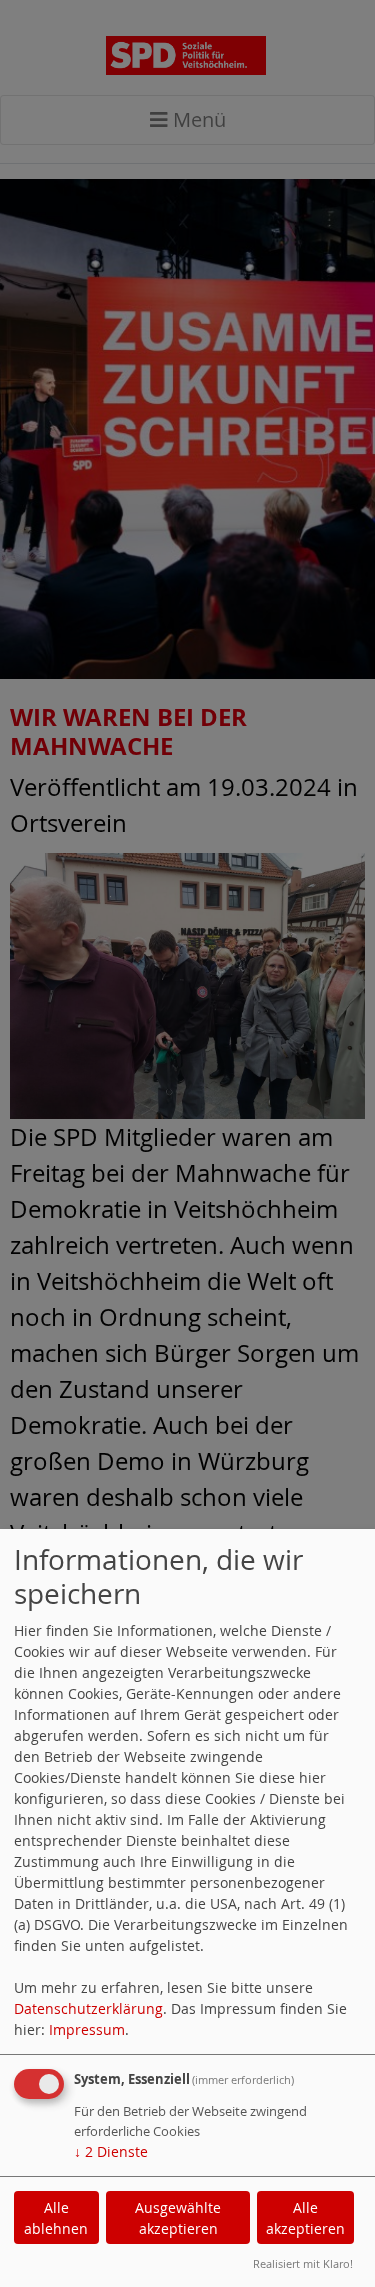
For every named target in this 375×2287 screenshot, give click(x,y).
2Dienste (111, 2151)
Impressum (87, 2029)
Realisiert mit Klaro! (303, 2263)
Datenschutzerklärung (88, 2008)
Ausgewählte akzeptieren (178, 2218)
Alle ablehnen (56, 2218)
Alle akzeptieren (305, 2218)
